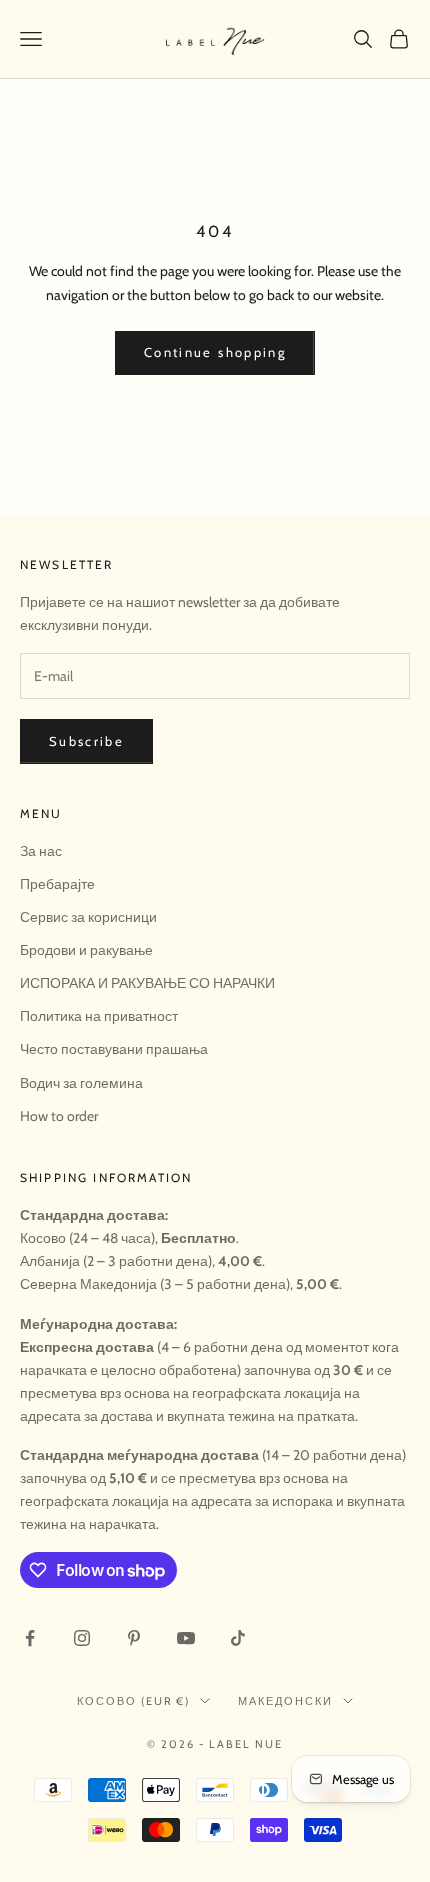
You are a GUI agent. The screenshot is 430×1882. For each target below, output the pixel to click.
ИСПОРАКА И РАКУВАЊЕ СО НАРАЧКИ (147, 983)
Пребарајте (57, 884)
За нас (41, 851)
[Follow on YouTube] (186, 1638)
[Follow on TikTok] (238, 1638)
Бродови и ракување (86, 950)
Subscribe (86, 741)
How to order (59, 1116)
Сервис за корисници (88, 917)
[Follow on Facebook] (30, 1638)
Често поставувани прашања (114, 1049)
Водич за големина (81, 1083)
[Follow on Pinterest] (134, 1638)
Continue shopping (215, 352)
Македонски (285, 1701)
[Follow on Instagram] (82, 1638)
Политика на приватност (99, 1016)
